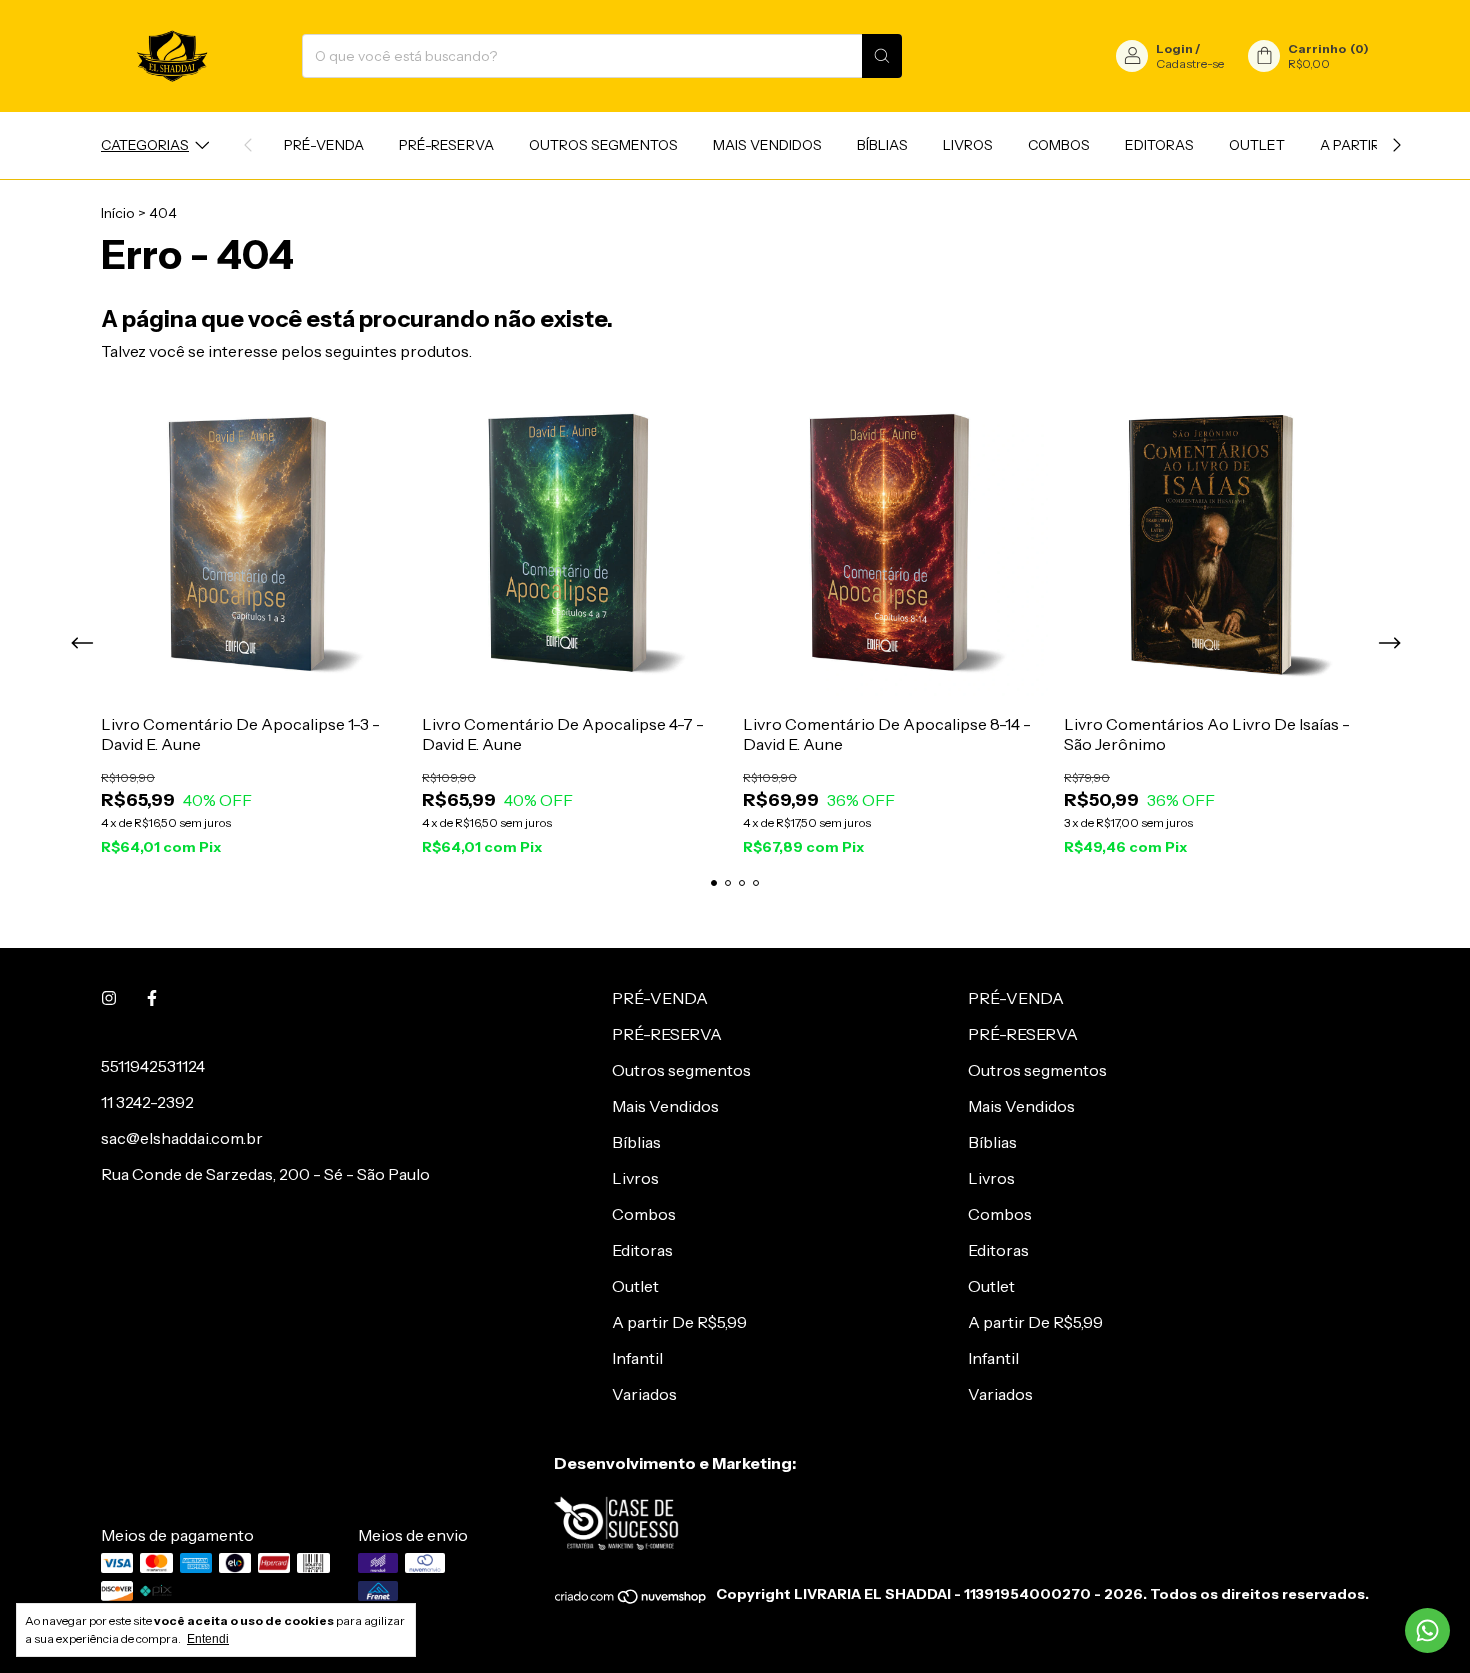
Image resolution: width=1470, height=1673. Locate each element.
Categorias (145, 145)
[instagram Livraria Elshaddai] (109, 998)
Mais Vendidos (767, 145)
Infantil (637, 1358)
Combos (1059, 145)
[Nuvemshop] (631, 1600)
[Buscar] (882, 56)
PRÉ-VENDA (324, 145)
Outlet (1257, 145)
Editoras (1159, 145)
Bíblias (882, 145)
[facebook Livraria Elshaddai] (152, 998)
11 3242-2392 (147, 1102)
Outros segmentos (603, 145)
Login (1174, 48)
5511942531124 (153, 1066)
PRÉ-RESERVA (446, 145)
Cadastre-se (1190, 63)
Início (118, 213)
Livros (968, 145)
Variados (644, 1394)
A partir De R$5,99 (679, 1322)
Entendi (208, 1639)
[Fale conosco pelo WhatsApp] (1427, 1630)
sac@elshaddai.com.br (182, 1138)
